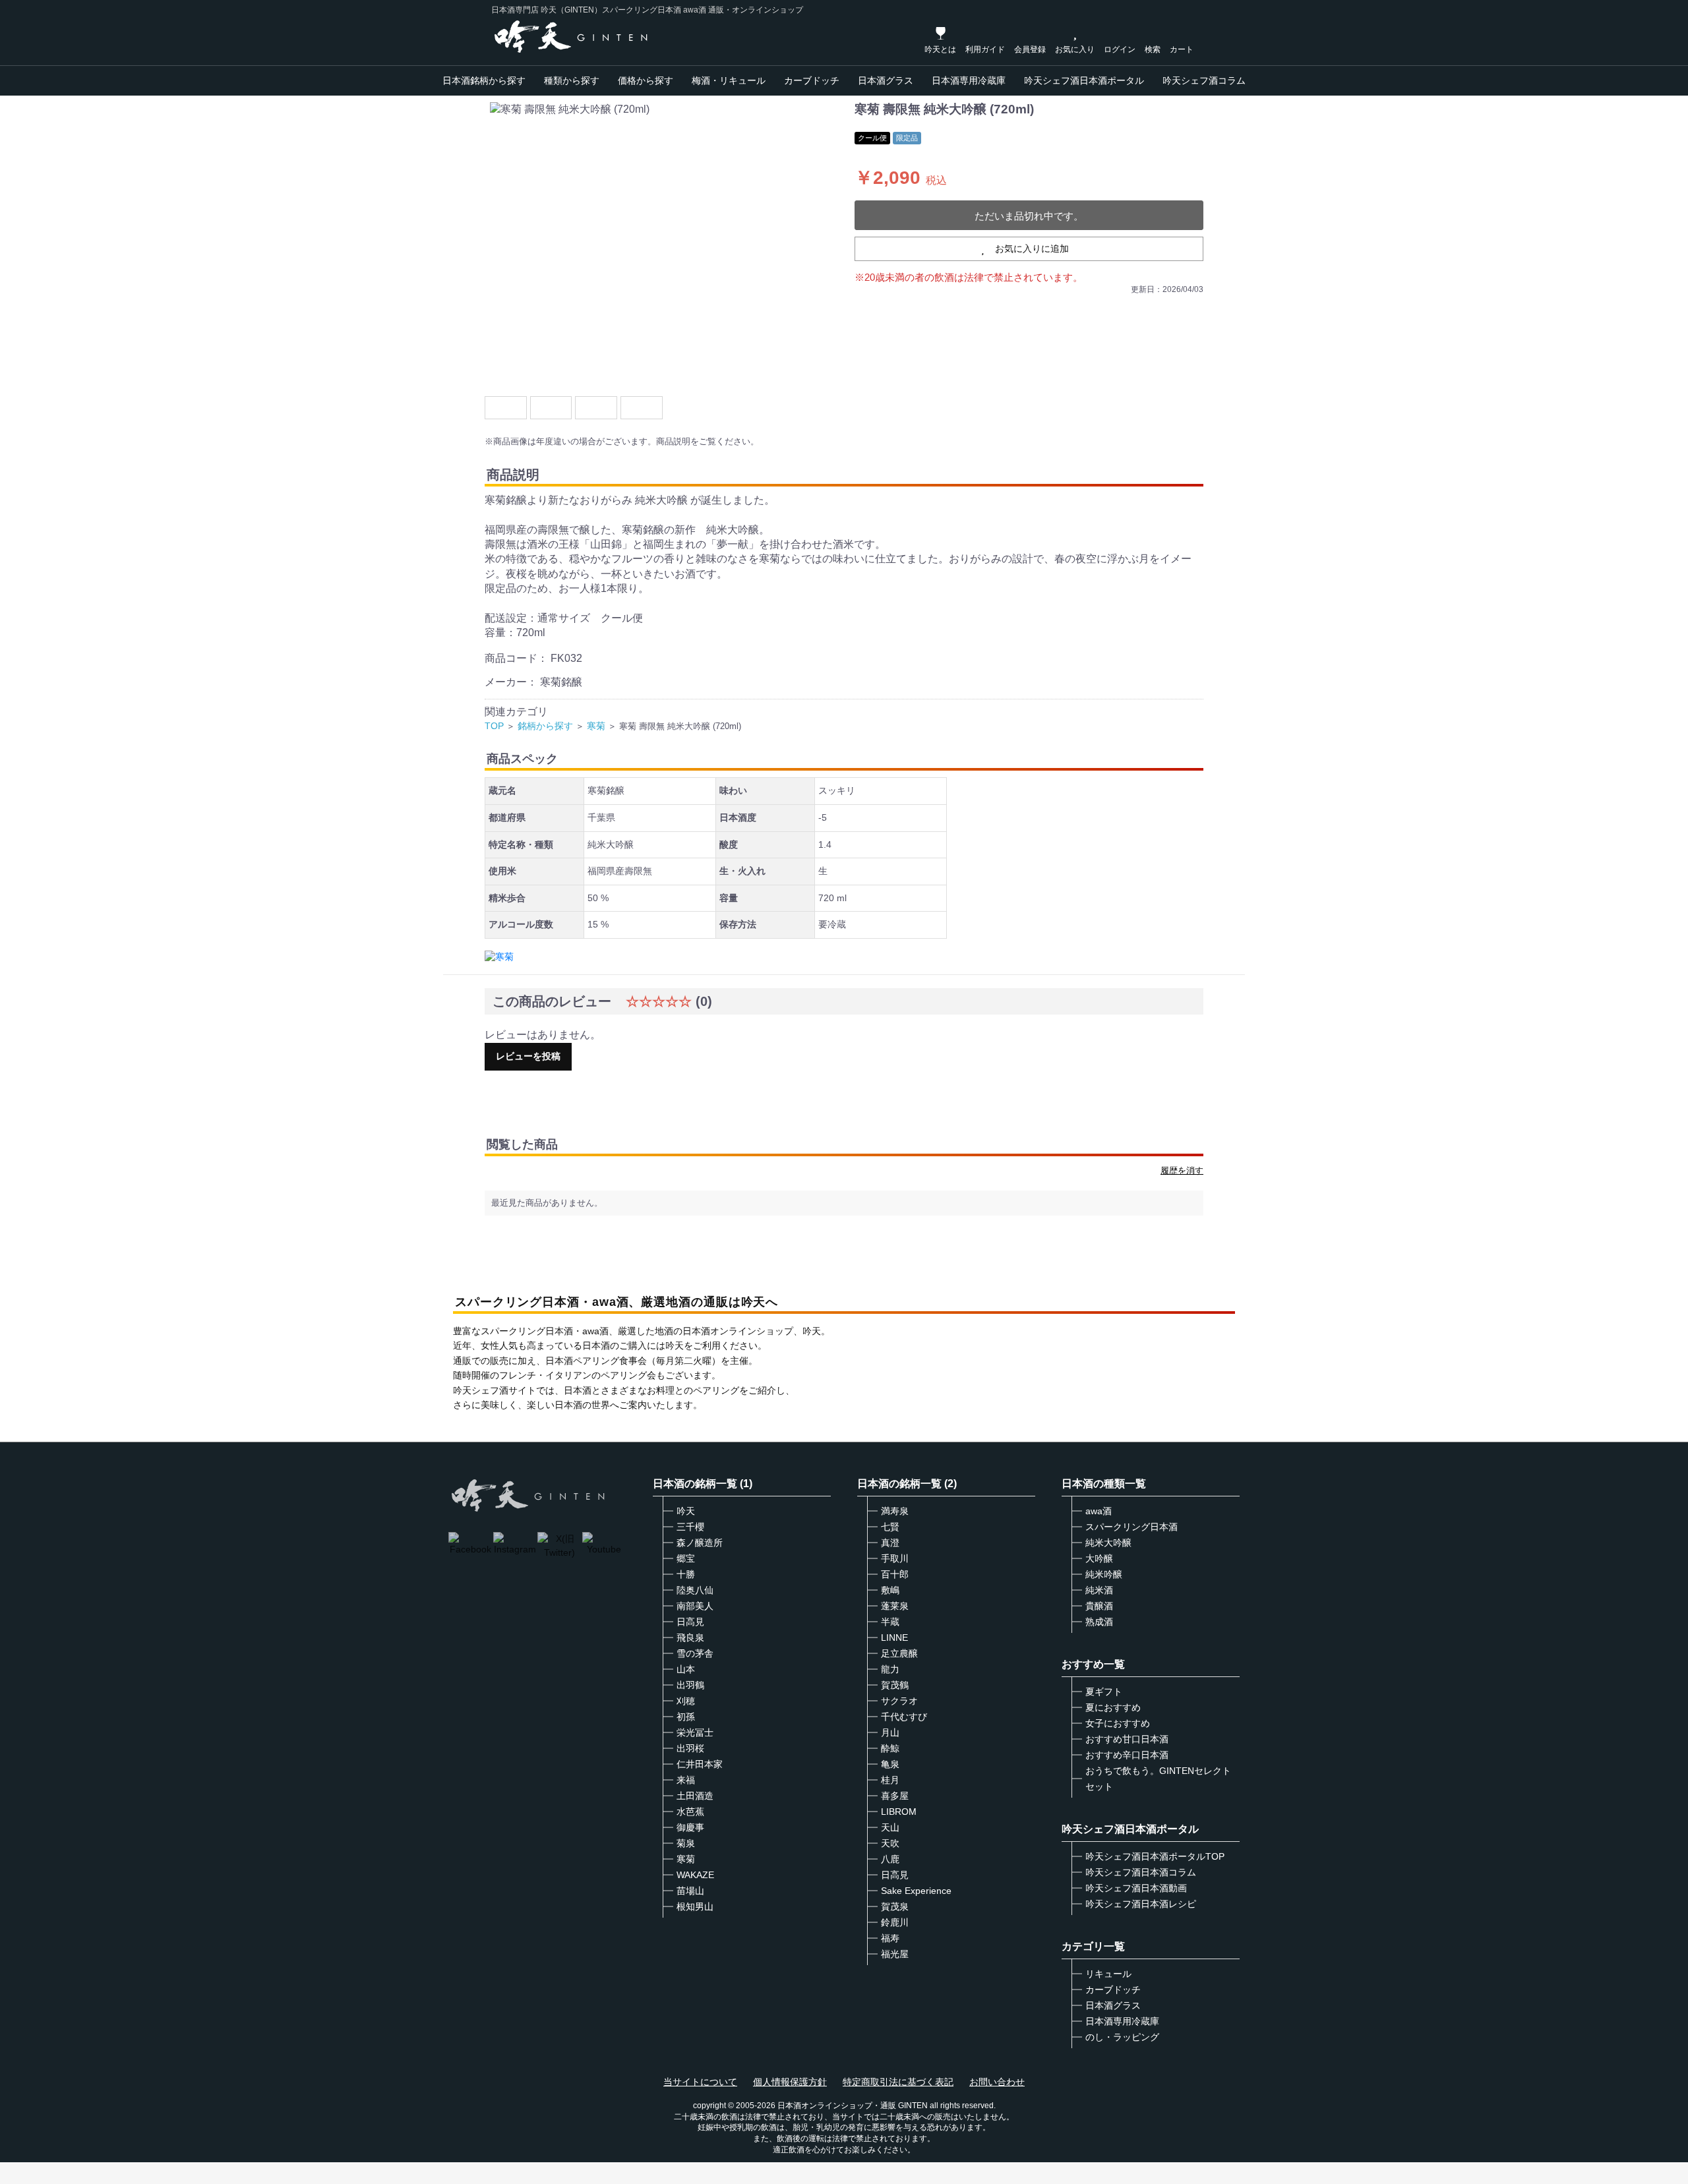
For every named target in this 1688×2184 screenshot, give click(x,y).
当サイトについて (700, 2082)
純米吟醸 (1104, 1574)
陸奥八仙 (695, 1590)
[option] (664, 244)
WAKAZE (695, 1875)
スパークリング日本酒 (1131, 1527)
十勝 (686, 1574)
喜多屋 (895, 1796)
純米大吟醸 (1108, 1543)
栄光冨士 (695, 1732)
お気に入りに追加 (1032, 249)
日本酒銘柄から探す (484, 80)
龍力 (890, 1669)
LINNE (894, 1638)
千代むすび (904, 1717)
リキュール (1108, 1974)
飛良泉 (690, 1638)
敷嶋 (890, 1590)
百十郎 (895, 1574)
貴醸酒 (1099, 1606)
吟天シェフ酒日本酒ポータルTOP (1155, 1856)
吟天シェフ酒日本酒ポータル (1084, 80)
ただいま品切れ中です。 (1029, 216)
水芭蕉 (690, 1812)
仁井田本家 (700, 1764)
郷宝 (686, 1558)
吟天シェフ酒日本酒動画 (1136, 1888)
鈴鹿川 (895, 1922)
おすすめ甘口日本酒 (1127, 1739)
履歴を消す (1182, 1170)
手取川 (895, 1558)
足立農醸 (899, 1653)
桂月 (890, 1780)
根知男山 (695, 1906)
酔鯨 (890, 1748)
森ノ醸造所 (700, 1543)
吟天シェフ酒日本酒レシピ (1141, 1904)
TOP (494, 726)
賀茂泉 (895, 1906)
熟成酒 (1099, 1622)
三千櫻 (690, 1527)
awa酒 (1099, 1511)
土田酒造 (695, 1796)
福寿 (890, 1938)
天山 (890, 1827)
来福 (686, 1780)
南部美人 (695, 1606)
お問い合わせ (997, 2082)
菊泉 (686, 1843)
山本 (686, 1669)
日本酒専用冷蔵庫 (969, 80)
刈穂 (686, 1701)
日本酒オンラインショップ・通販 (837, 2106)
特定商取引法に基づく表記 (898, 2082)
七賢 (890, 1527)
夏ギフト (1104, 1692)
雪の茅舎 (695, 1653)
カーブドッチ (812, 80)
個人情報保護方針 (790, 2082)
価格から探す (646, 80)
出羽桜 (690, 1748)
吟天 (686, 1511)
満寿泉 (895, 1511)
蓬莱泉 (895, 1606)
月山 (890, 1732)
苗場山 (690, 1891)
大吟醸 (1099, 1558)
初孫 (686, 1717)
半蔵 (890, 1622)
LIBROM (899, 1812)
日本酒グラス (886, 80)
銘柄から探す (545, 726)
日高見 (690, 1622)
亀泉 (890, 1764)
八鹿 (890, 1859)
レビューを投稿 (528, 1056)
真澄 (890, 1543)
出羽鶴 (690, 1685)
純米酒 (1099, 1590)
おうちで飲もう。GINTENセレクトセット (1158, 1779)
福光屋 (895, 1954)
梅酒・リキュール (729, 80)
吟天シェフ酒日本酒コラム (1141, 1872)
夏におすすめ (1113, 1707)
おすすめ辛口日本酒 (1127, 1755)
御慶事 (690, 1827)
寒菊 (596, 726)
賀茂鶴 (895, 1685)
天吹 (890, 1843)
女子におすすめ (1118, 1723)
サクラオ (899, 1701)
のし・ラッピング (1122, 2037)
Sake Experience (916, 1891)
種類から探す (572, 80)
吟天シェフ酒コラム (1204, 80)
